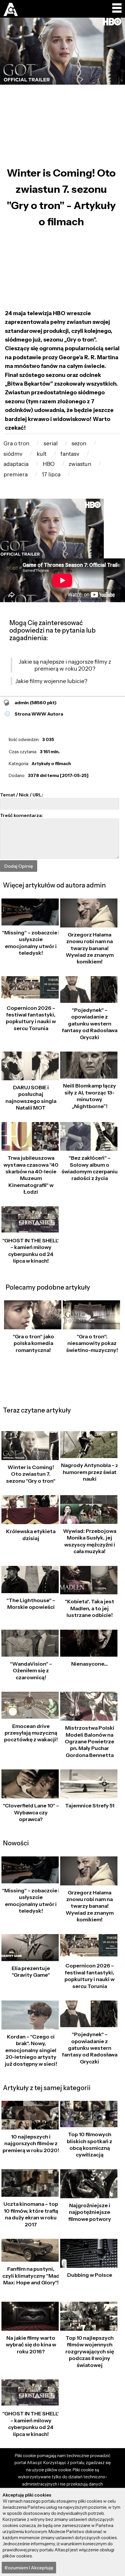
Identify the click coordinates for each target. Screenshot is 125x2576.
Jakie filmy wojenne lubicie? (51, 681)
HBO (49, 464)
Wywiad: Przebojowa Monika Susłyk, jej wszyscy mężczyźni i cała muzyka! (90, 1541)
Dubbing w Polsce (90, 2275)
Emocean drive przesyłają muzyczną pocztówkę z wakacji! (31, 1733)
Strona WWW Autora (39, 714)
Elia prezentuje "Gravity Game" (31, 1972)
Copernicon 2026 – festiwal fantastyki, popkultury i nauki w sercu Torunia (31, 1018)
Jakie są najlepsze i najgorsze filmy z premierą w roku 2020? (65, 665)
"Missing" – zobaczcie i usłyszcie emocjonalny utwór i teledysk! (31, 943)
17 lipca (51, 474)
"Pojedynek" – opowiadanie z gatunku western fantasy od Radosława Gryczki (90, 1024)
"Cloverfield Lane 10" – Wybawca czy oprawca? (31, 1812)
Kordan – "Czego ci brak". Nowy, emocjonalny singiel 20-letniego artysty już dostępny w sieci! (31, 2050)
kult (42, 454)
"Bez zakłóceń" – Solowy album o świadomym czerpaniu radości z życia (90, 1168)
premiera (16, 474)
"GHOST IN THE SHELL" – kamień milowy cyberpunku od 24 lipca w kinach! (31, 1251)
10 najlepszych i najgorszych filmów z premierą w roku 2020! (31, 2144)
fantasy (70, 454)
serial (51, 443)
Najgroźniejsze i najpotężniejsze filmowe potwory (90, 2212)
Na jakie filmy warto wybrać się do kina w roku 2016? (31, 2345)
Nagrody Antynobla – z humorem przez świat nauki (90, 1472)
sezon (79, 443)
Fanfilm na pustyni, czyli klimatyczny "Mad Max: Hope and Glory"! (31, 2276)
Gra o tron (16, 443)
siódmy (13, 454)
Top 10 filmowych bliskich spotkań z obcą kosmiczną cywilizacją (90, 2145)
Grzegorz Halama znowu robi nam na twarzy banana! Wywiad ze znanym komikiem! (90, 948)
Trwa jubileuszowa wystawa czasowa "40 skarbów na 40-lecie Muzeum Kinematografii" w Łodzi (31, 1175)
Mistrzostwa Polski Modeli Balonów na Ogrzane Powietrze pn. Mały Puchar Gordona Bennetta (90, 1742)
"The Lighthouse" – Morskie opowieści (31, 1604)
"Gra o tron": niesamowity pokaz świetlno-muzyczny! (92, 1343)
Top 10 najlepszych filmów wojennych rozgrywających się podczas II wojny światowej (90, 2352)
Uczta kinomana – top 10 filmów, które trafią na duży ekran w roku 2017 (31, 2214)
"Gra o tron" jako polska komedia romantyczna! (33, 1343)
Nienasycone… (90, 1664)
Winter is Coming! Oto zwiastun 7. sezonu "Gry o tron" (31, 1474)
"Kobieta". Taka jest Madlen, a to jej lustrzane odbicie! (90, 1608)
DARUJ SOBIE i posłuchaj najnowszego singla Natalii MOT (31, 1098)
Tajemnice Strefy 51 (90, 1806)
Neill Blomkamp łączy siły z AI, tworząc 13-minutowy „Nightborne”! (90, 1096)
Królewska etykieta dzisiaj (31, 1535)
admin (36, 702)
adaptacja (16, 464)
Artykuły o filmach (51, 764)
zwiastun (80, 464)
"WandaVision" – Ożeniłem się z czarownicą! (31, 1671)
